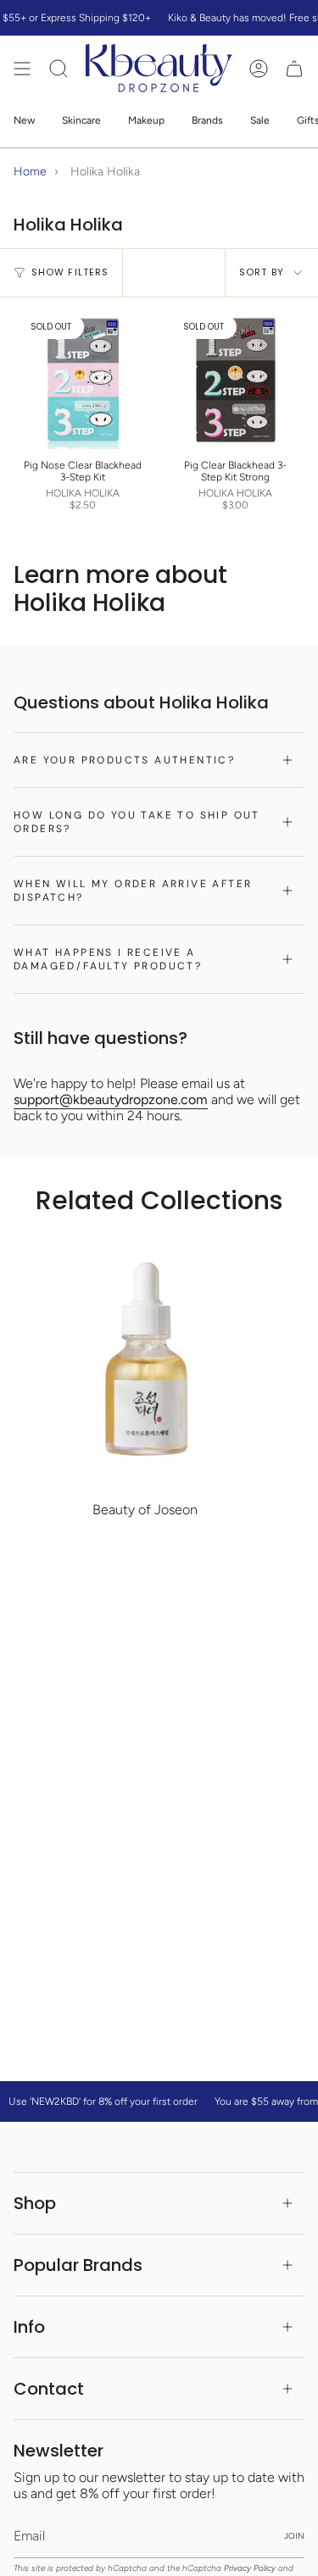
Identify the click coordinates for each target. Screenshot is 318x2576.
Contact (49, 2389)
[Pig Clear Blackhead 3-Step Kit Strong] (236, 380)
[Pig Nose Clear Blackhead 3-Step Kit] (83, 380)
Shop (35, 2203)
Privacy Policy (250, 2568)
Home (30, 172)
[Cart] (294, 68)
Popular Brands (78, 2265)
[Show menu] (22, 68)
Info (29, 2327)
